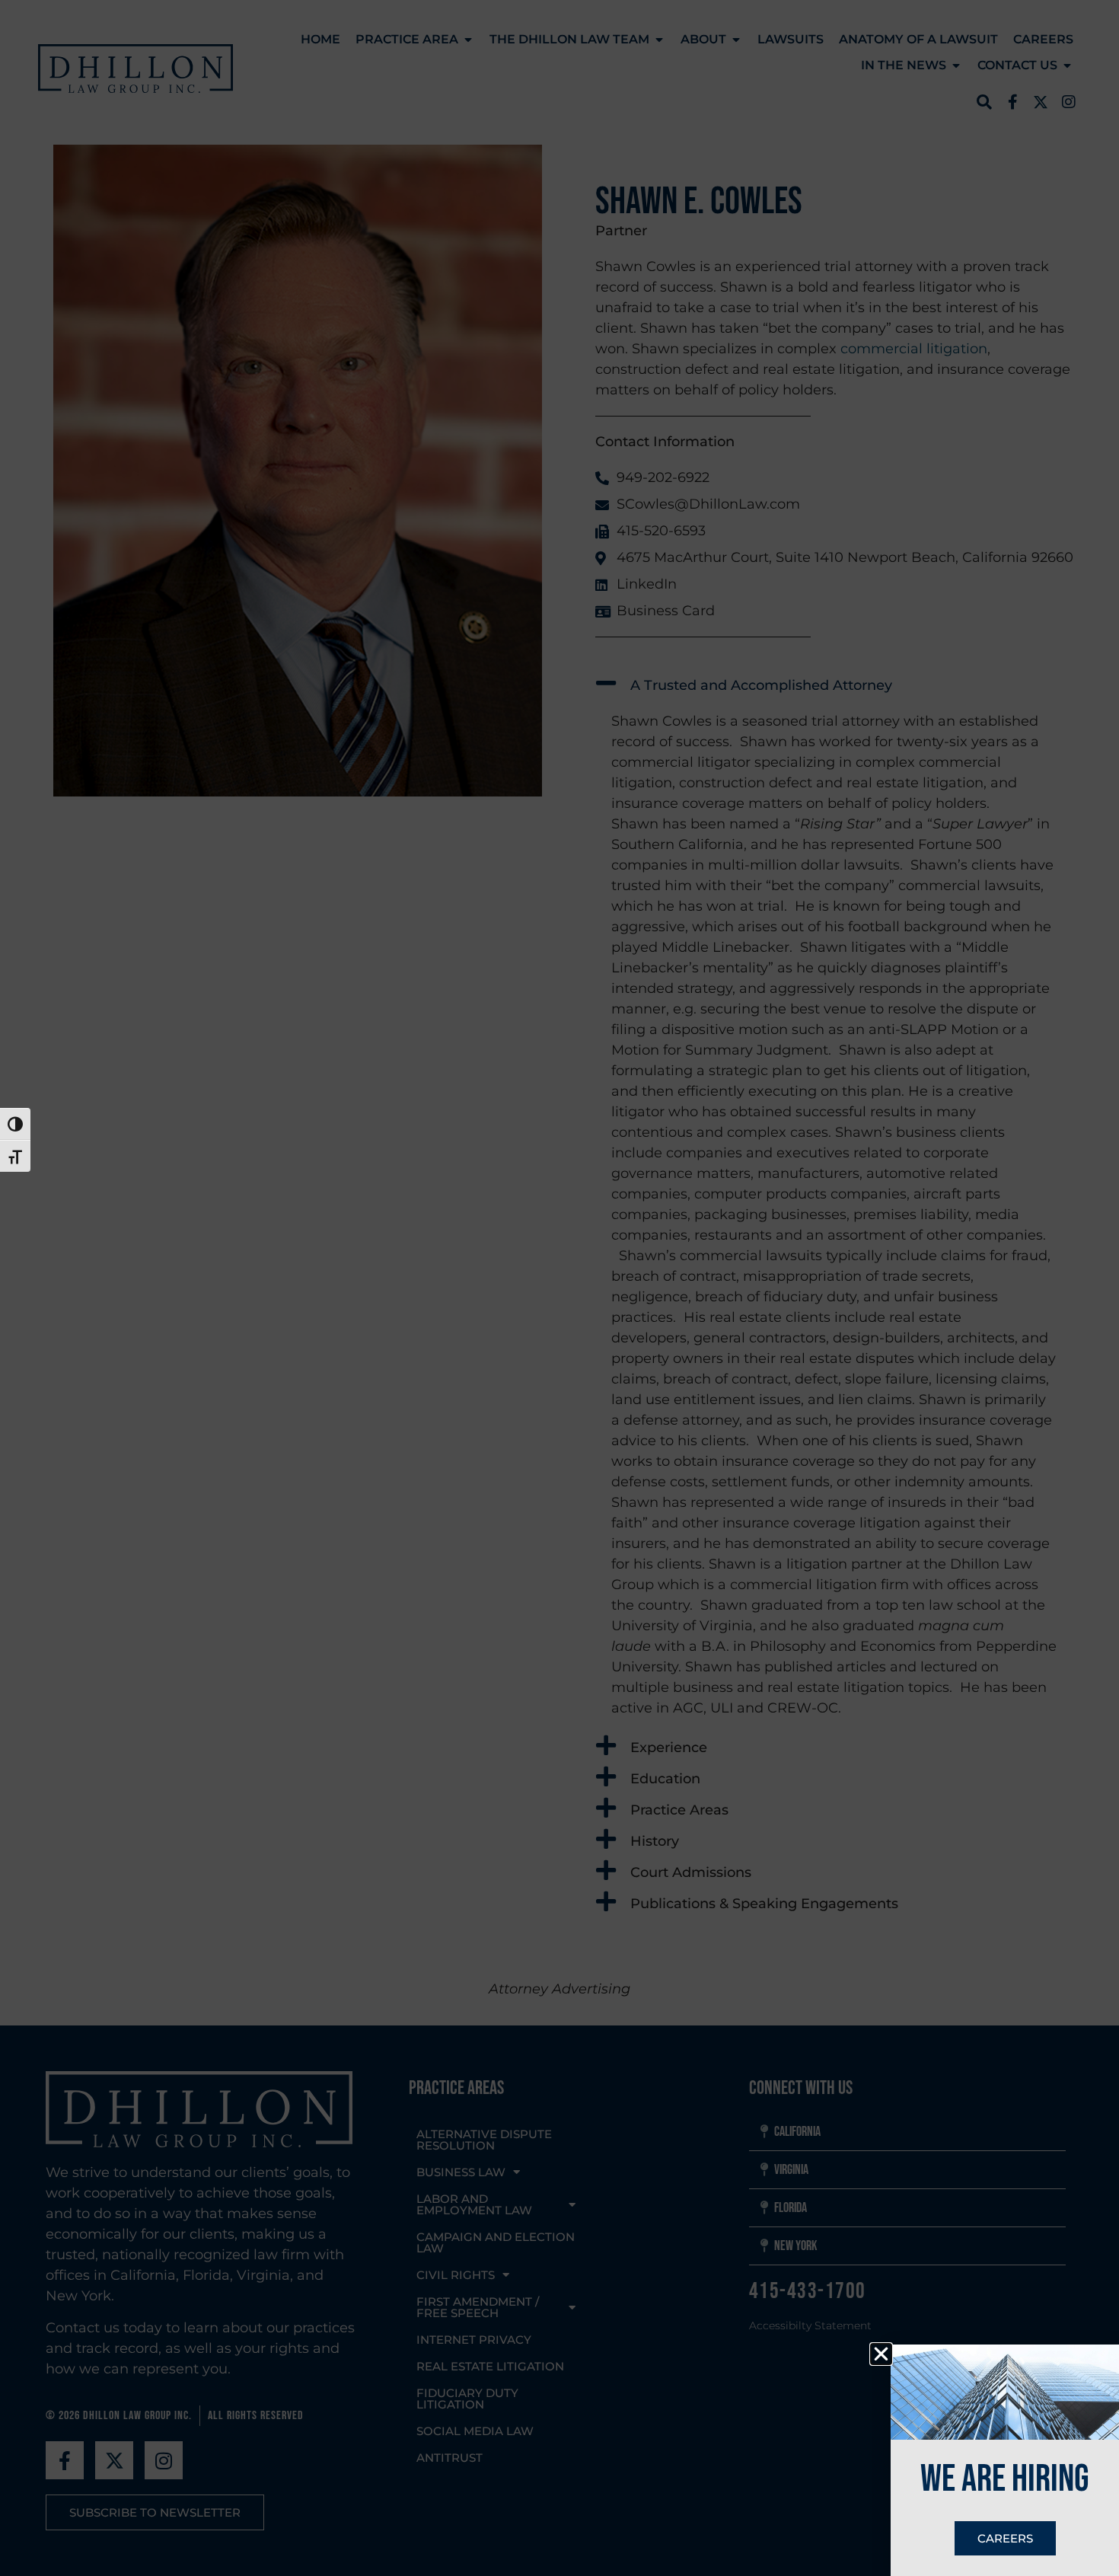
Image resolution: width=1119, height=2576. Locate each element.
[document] (559, 1288)
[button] (881, 2354)
